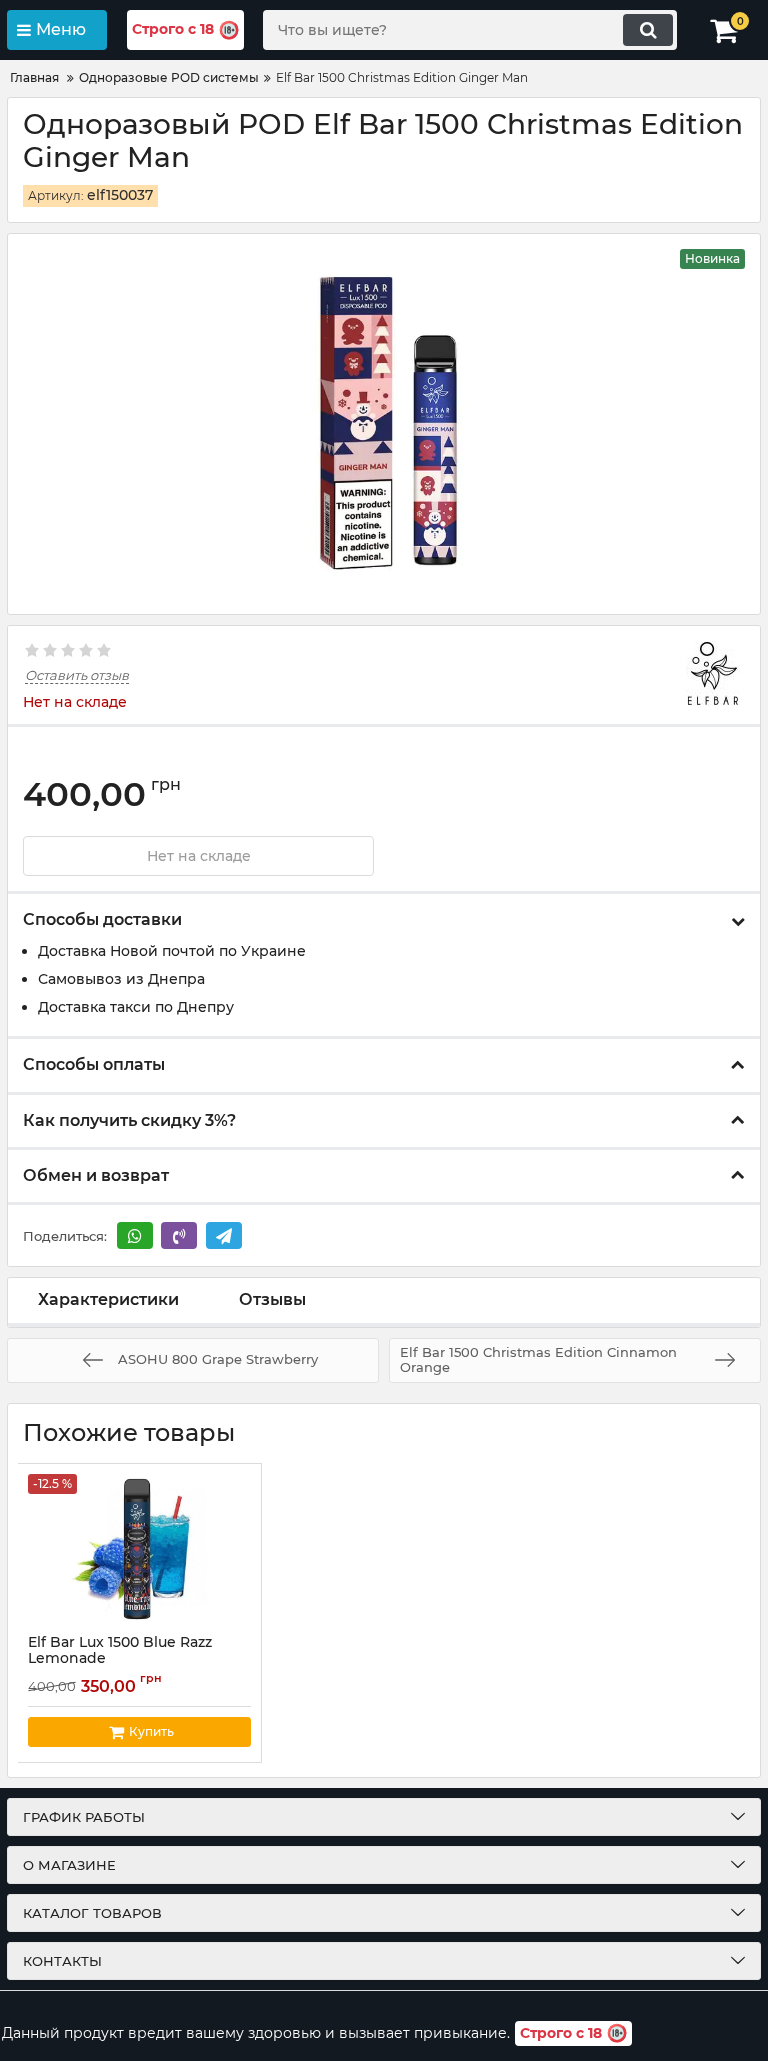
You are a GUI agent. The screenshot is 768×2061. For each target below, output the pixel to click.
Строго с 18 (173, 29)
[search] (648, 30)
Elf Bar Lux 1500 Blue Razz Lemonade (120, 1660)
